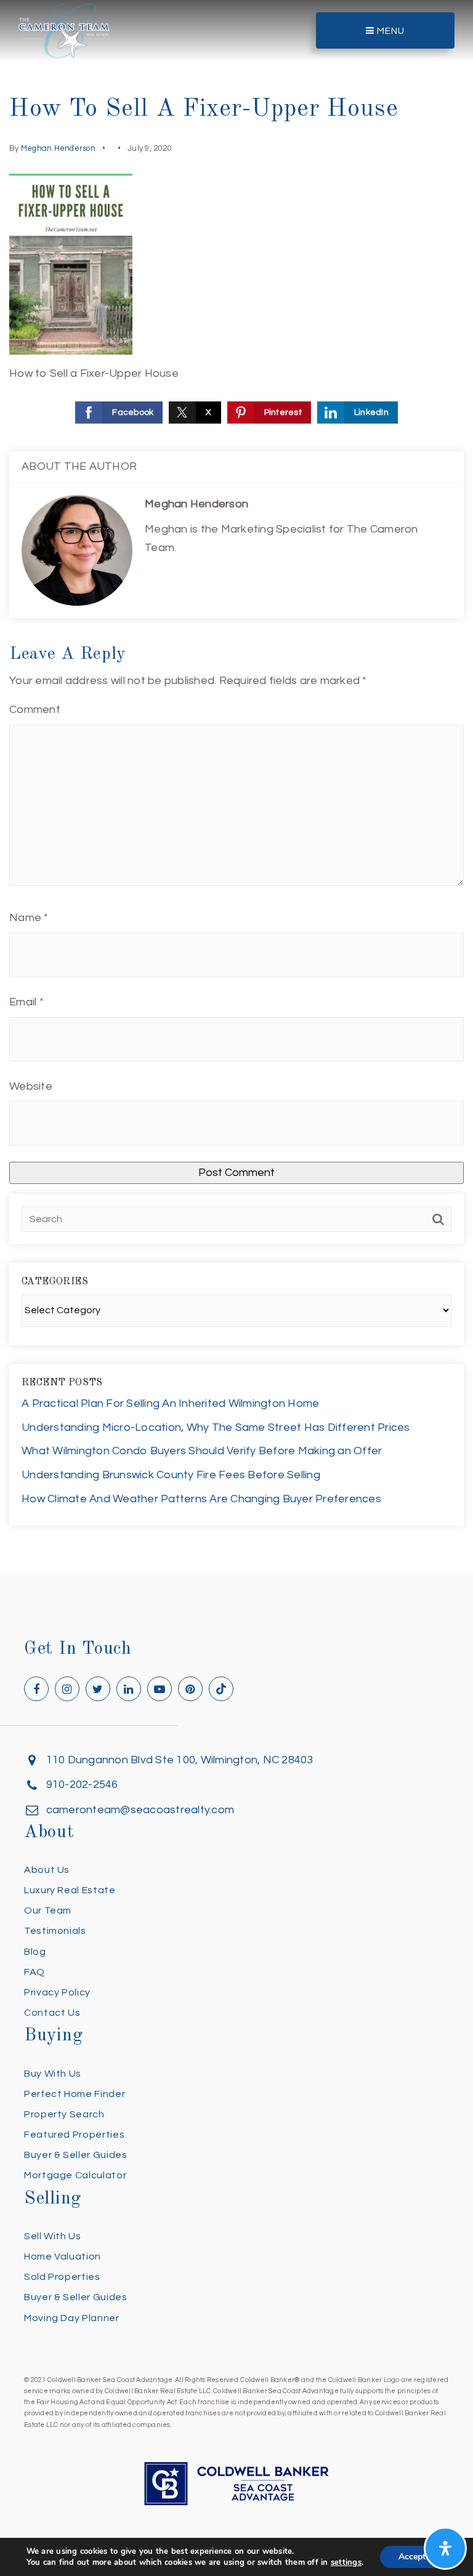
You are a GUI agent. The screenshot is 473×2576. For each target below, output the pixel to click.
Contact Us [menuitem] (52, 2013)
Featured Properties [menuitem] (74, 2135)
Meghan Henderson (58, 148)
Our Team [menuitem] (48, 1910)
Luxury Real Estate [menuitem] (70, 1890)
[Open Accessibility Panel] (445, 2548)
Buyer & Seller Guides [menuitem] (75, 2155)
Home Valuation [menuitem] (63, 2256)
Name (29, 918)
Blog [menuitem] (35, 1952)
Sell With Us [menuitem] (53, 2236)
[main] (236, 787)
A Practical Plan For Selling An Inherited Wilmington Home (170, 1403)
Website (31, 1086)
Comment (35, 710)
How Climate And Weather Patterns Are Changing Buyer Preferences (201, 1499)
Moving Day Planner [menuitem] (72, 2318)
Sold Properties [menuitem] (62, 2277)
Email (26, 1002)
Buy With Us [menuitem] (53, 2074)
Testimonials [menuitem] (55, 1931)
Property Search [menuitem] (64, 2114)
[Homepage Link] (64, 30)
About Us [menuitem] (47, 1870)
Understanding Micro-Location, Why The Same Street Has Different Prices (216, 1427)
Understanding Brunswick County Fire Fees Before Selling (171, 1475)
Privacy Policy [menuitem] (57, 1992)
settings (346, 2562)
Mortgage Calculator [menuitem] (75, 2175)
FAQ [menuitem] (34, 1972)
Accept (412, 2557)
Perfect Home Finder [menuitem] (75, 2094)
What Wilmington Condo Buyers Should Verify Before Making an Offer (202, 1451)
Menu (390, 31)
